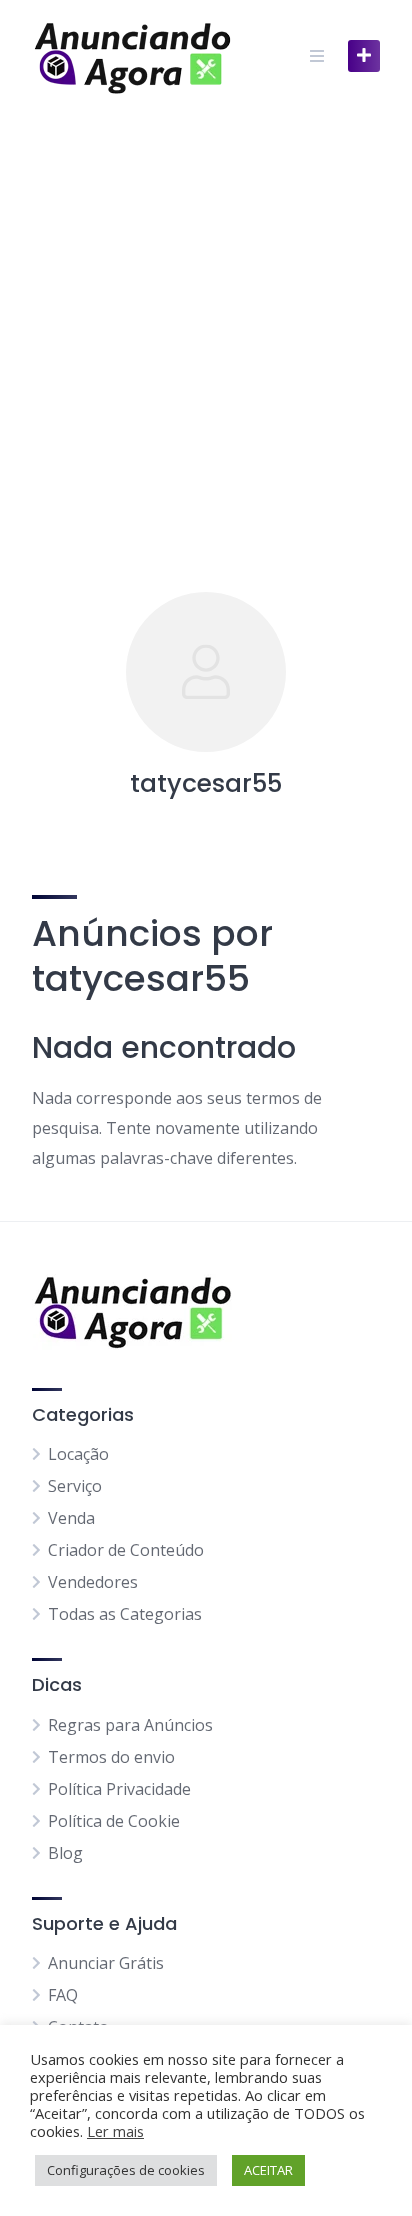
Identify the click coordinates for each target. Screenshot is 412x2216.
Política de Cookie (114, 1821)
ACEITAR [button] (268, 2170)
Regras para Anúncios (130, 1725)
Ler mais (115, 2131)
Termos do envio (111, 1757)
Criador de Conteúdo (126, 1550)
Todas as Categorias (125, 1614)
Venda (71, 1518)
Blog (65, 1853)
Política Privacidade (119, 1789)
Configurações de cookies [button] (126, 2170)
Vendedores (93, 1582)
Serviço (75, 1486)
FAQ (63, 1995)
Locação (78, 1454)
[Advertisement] (206, 328)
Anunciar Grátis (106, 1963)
